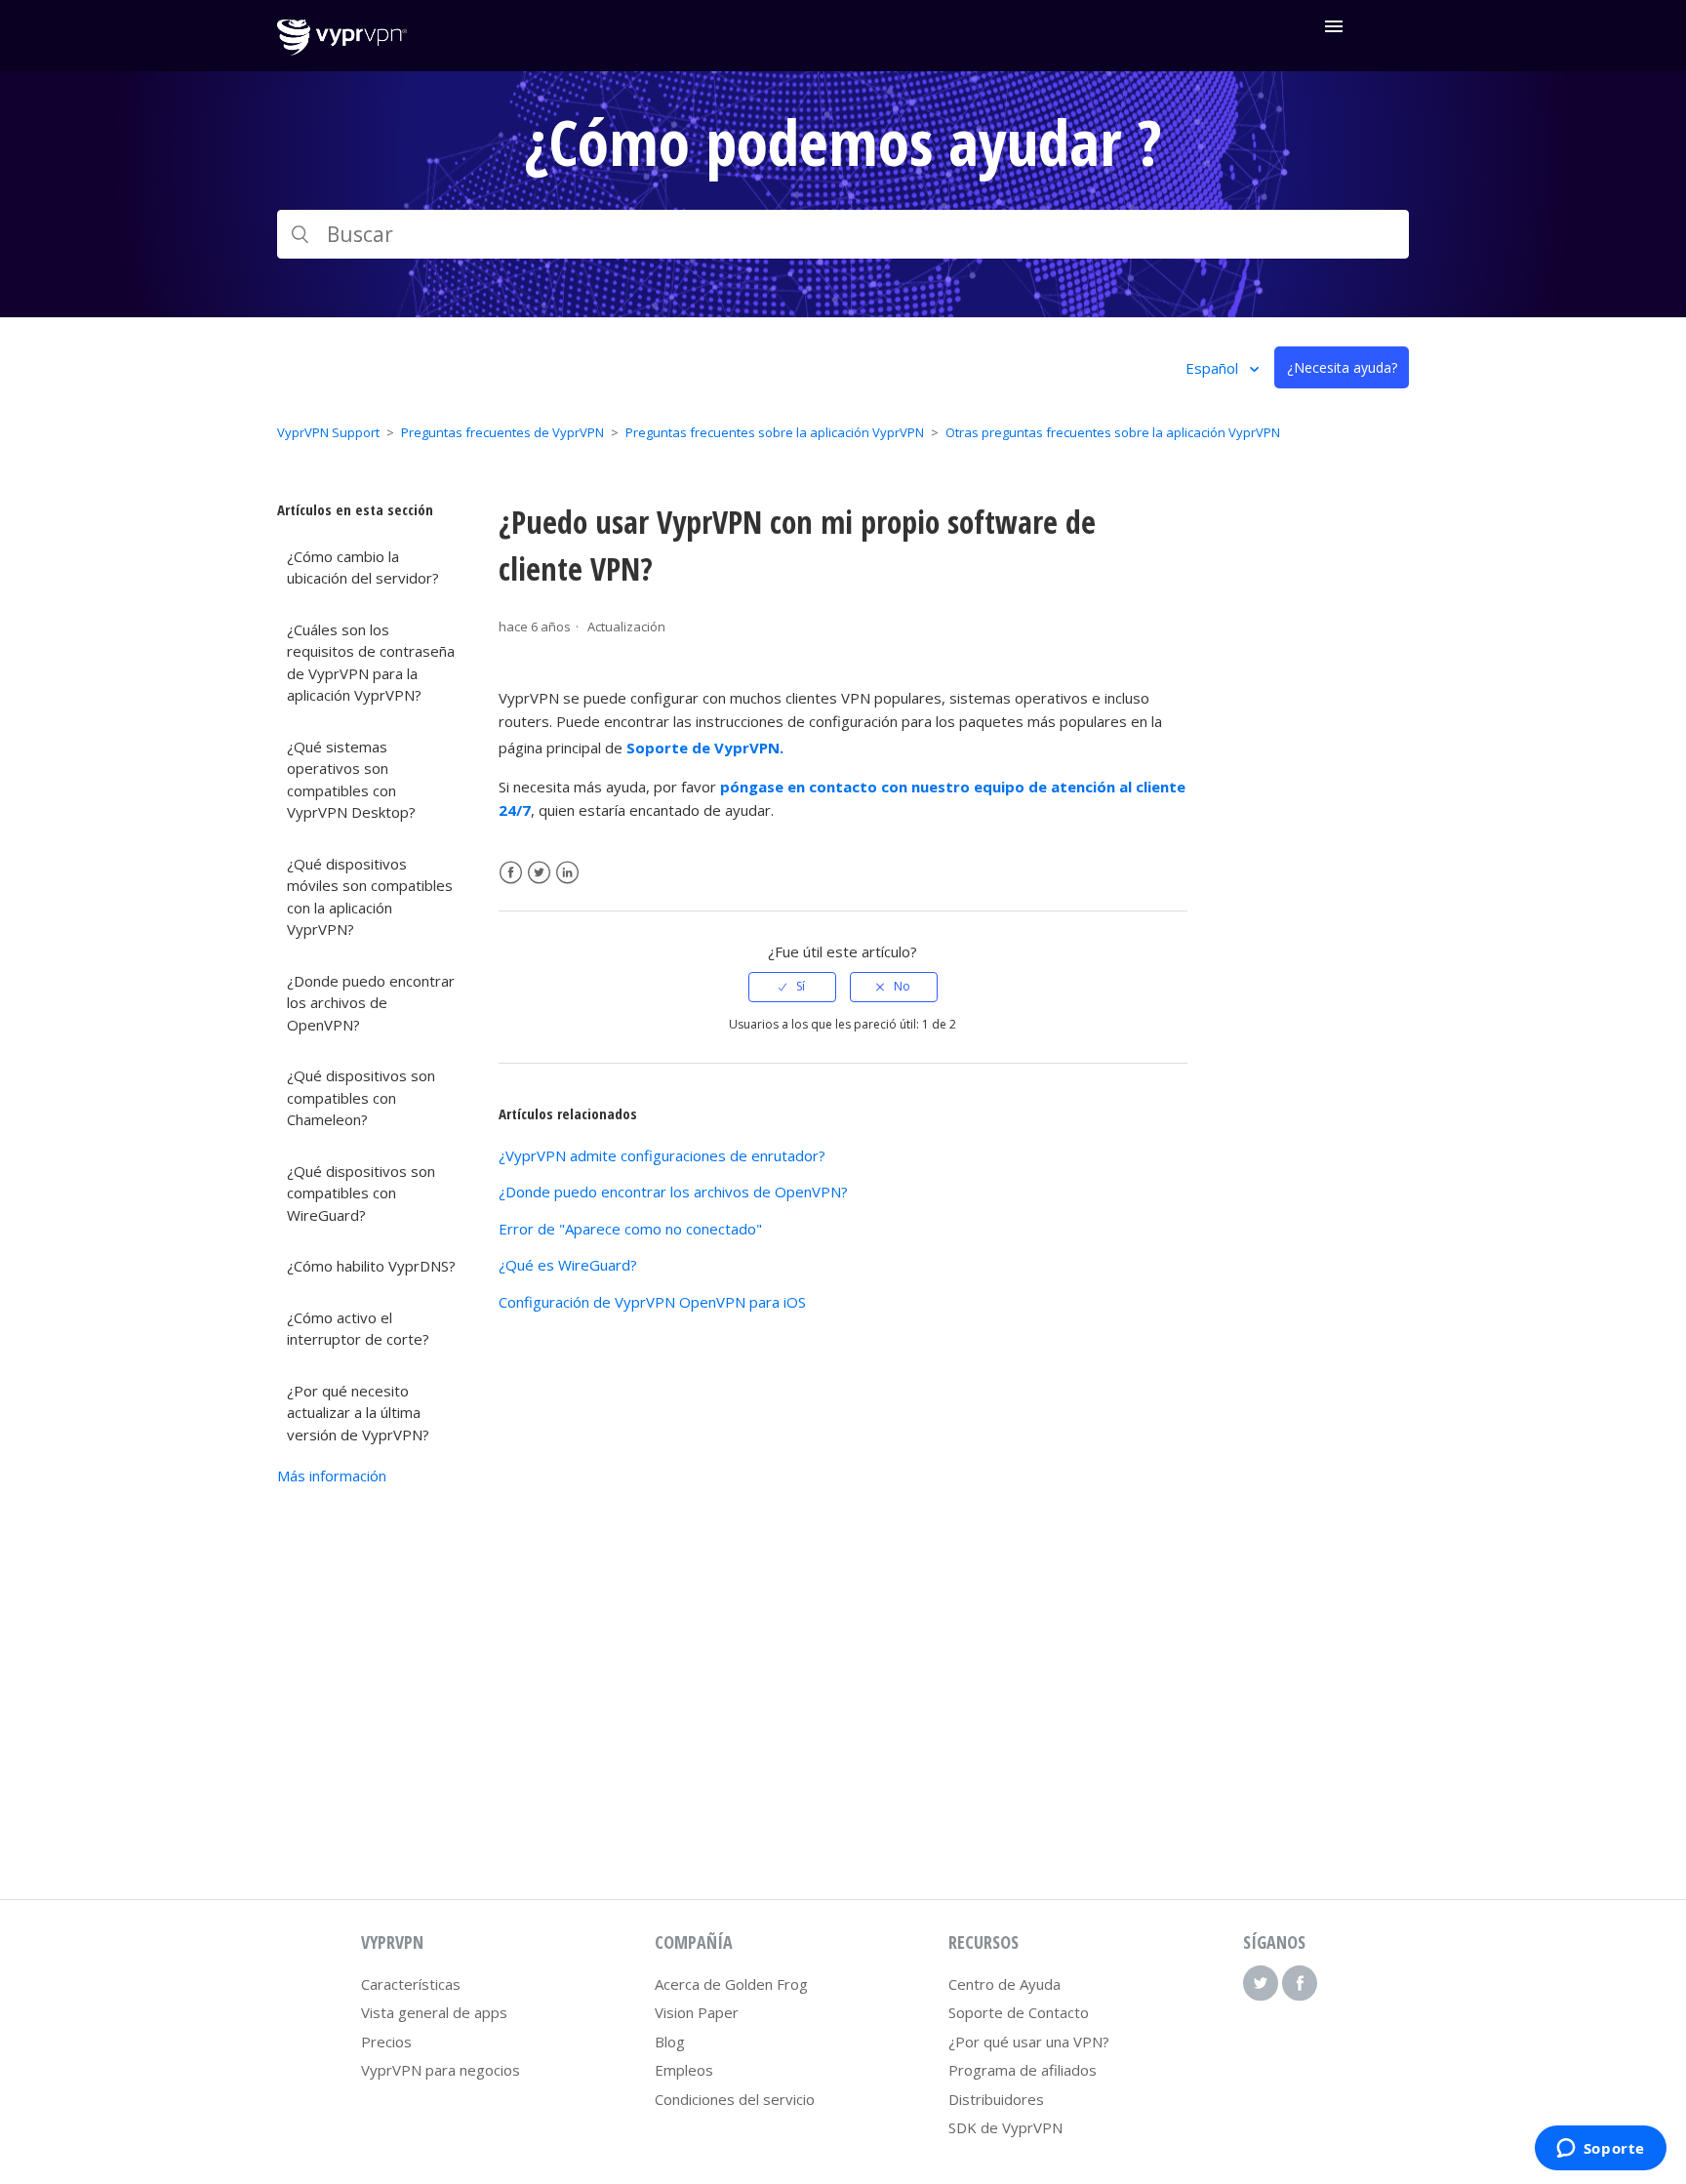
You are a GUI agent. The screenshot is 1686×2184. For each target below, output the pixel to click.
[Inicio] (342, 50)
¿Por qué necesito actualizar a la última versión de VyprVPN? (358, 1413)
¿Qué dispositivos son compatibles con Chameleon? (361, 1097)
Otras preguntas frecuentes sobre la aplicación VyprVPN (1113, 432)
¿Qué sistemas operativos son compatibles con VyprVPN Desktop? (351, 780)
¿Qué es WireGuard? (568, 1265)
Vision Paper (697, 2012)
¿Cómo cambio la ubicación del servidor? (363, 567)
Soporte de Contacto (1019, 2012)
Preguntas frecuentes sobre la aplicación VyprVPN (775, 432)
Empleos (684, 2070)
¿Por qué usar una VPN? (1029, 2042)
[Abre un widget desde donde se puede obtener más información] (1600, 2150)
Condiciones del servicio (735, 2099)
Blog (670, 2042)
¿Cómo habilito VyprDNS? (371, 1266)
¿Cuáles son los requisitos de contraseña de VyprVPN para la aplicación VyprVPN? (371, 663)
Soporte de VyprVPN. (705, 748)
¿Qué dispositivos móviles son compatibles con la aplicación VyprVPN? (370, 897)
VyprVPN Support (328, 432)
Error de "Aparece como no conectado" (630, 1229)
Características (411, 1984)
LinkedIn (567, 873)
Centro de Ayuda (1004, 1984)
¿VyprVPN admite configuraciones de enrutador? (662, 1155)
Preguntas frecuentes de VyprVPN (502, 432)
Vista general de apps (434, 2012)
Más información (332, 1476)
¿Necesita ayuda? (1342, 367)
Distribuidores (996, 2099)
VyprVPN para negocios (441, 2070)
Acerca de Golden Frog (731, 1984)
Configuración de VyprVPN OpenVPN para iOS (652, 1302)
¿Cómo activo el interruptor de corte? (358, 1329)
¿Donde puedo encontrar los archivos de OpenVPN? (371, 1003)
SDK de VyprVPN (1005, 2127)
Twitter (539, 873)
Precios (386, 2042)
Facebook (511, 873)
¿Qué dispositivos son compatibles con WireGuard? (361, 1193)
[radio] (792, 987)
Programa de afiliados (1023, 2070)
